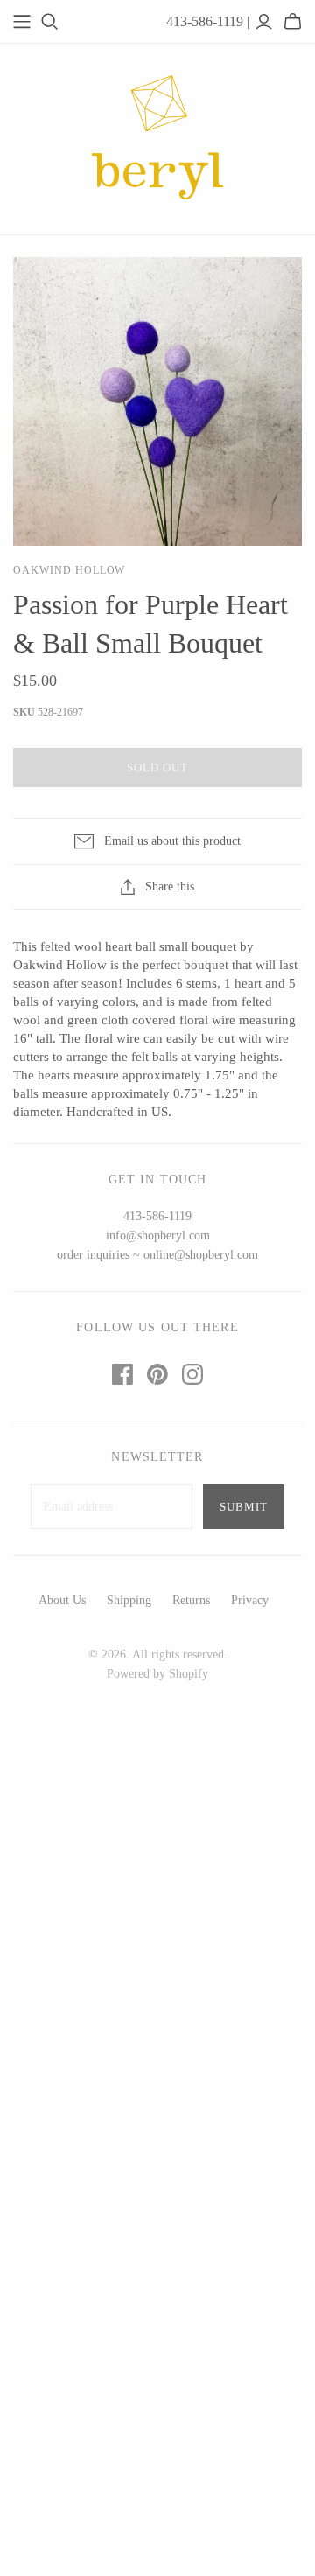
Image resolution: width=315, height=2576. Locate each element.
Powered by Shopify (157, 1674)
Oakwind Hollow (69, 570)
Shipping (129, 1600)
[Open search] (50, 22)
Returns (191, 1600)
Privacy (250, 1600)
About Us (62, 1600)
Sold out (157, 768)
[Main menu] (22, 22)
